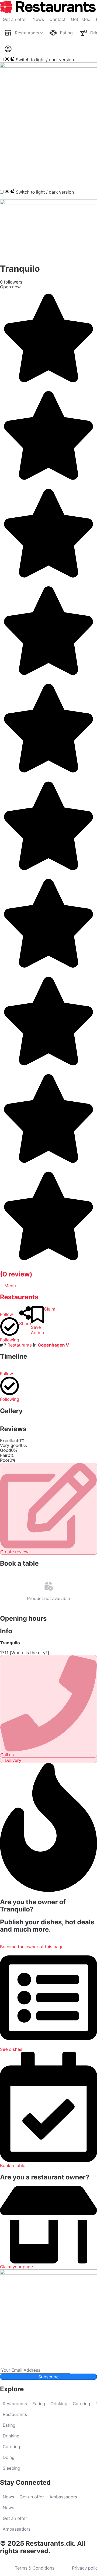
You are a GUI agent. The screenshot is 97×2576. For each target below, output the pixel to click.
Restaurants (19, 1297)
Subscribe (48, 2377)
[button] (7, 178)
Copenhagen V (53, 1345)
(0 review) (16, 1274)
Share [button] (25, 1323)
